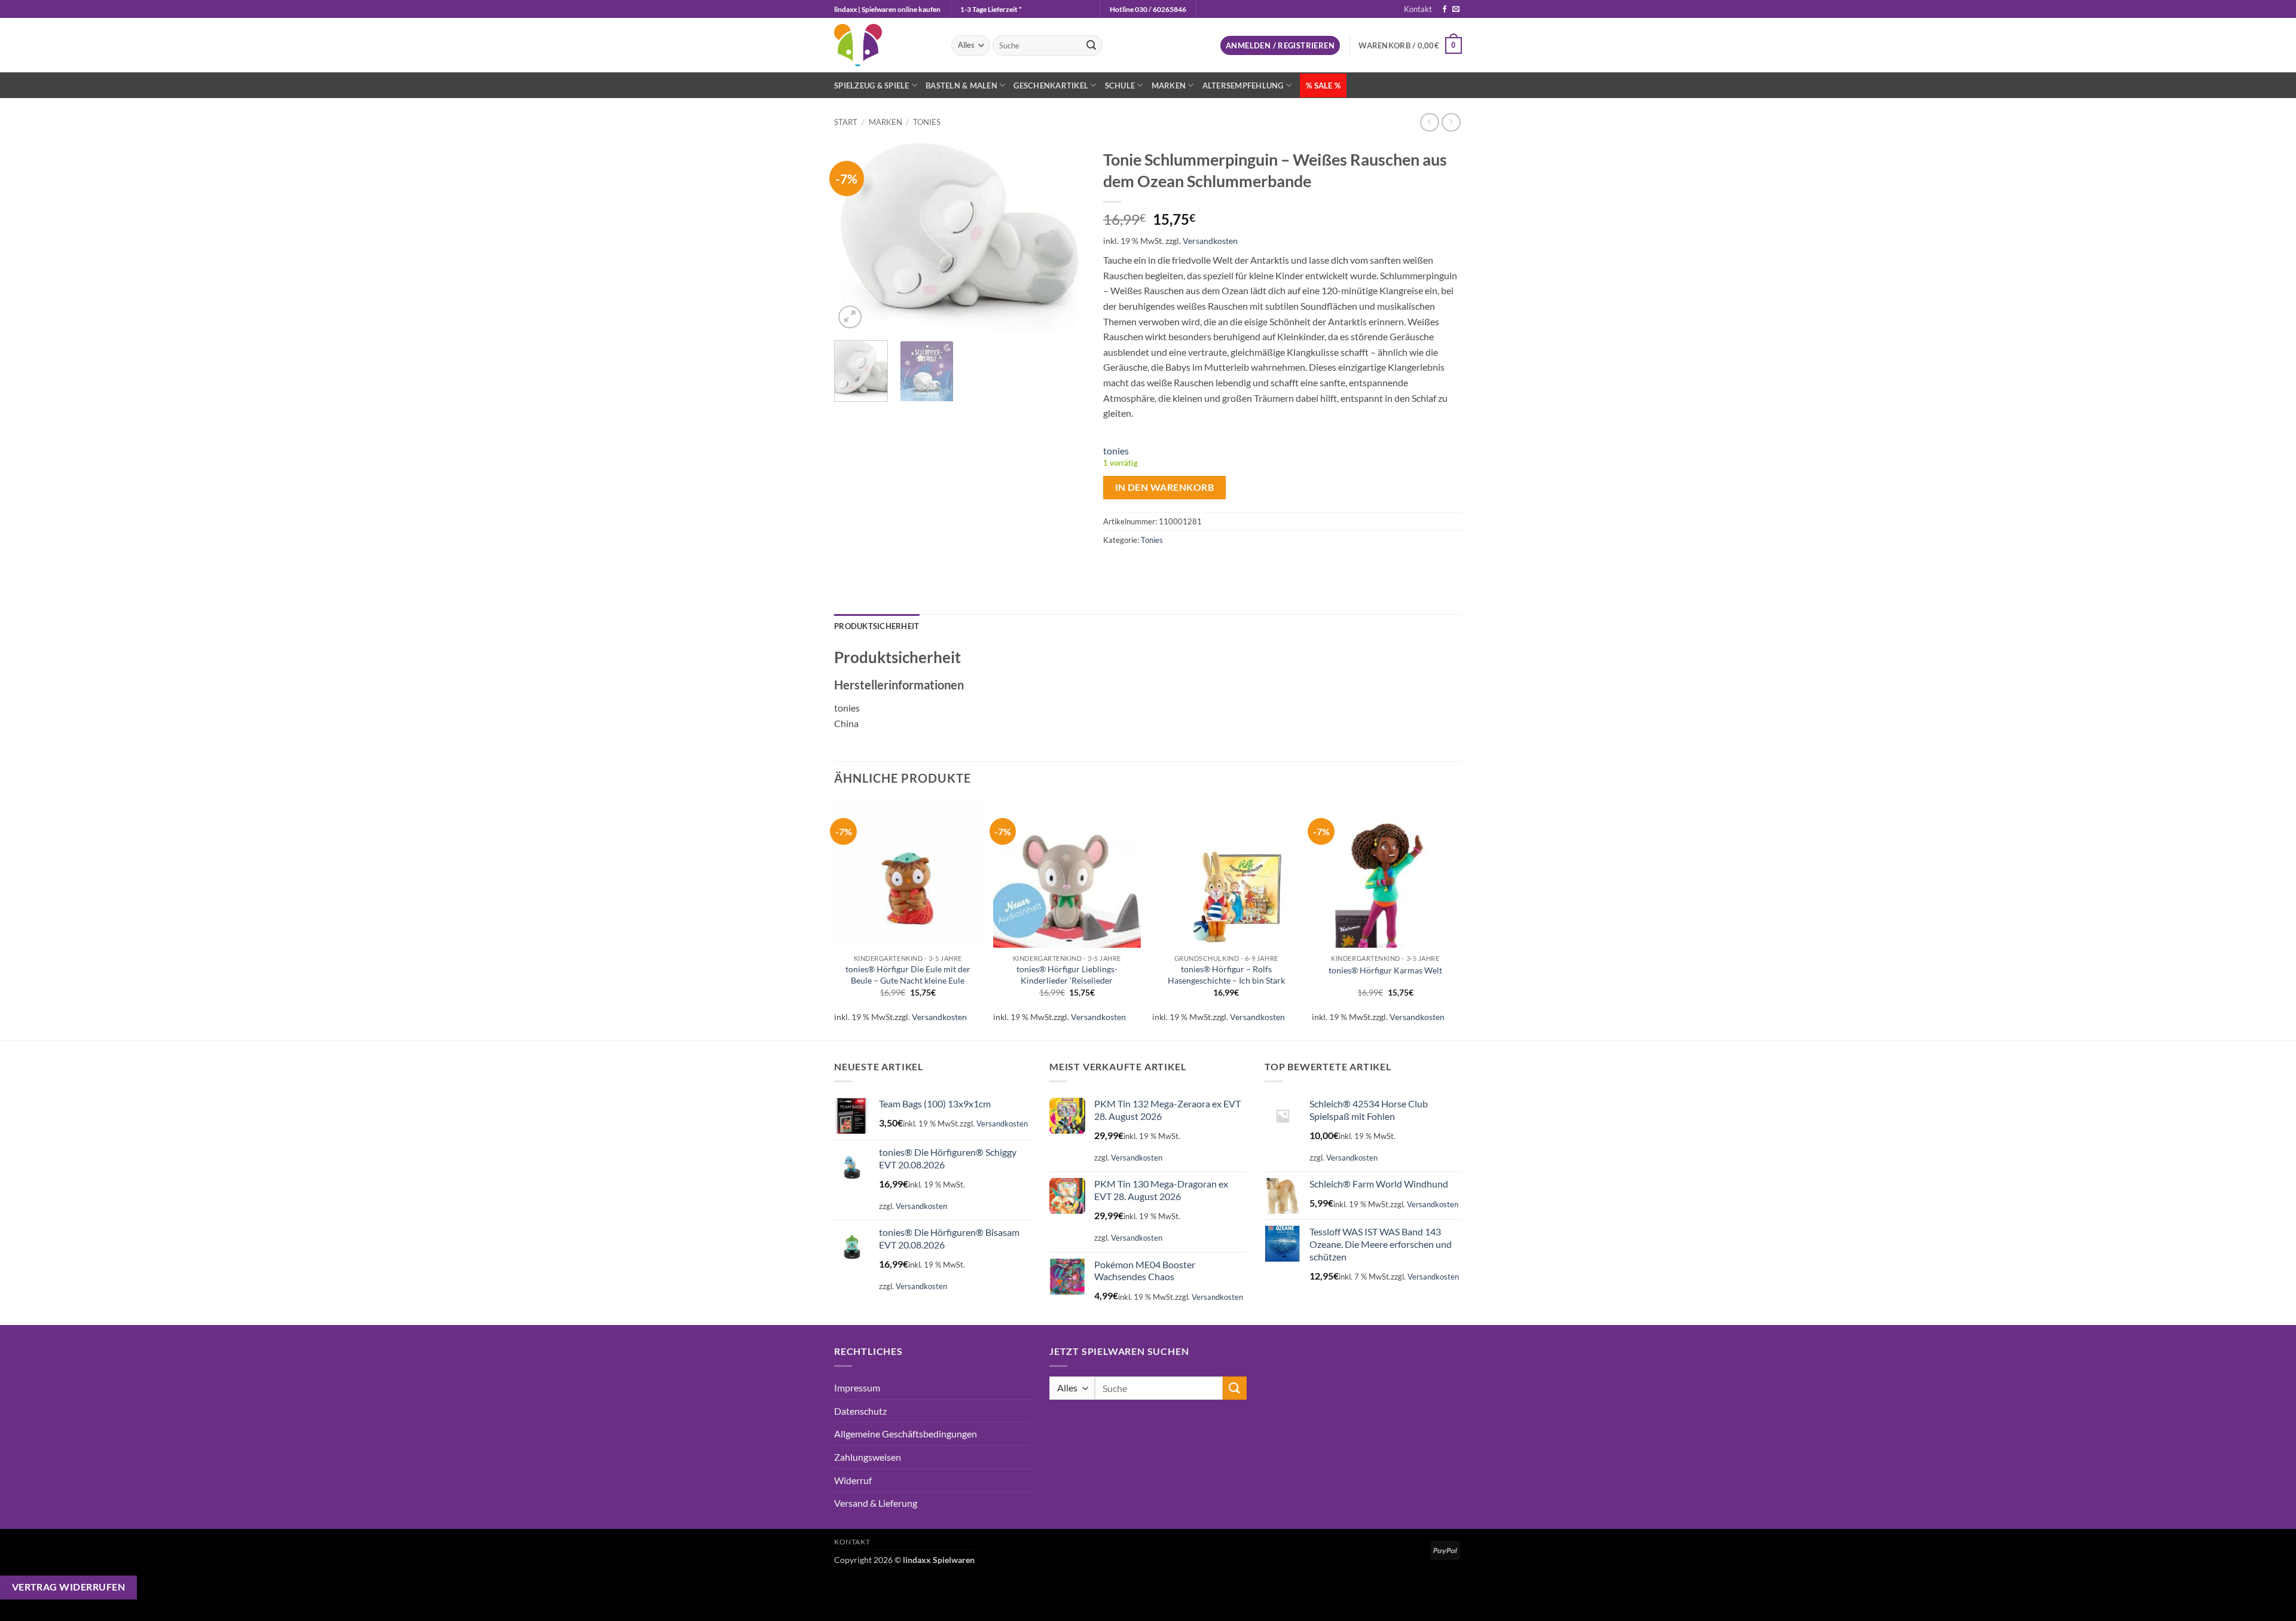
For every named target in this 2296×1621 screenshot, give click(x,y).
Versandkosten (1210, 241)
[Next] (1065, 237)
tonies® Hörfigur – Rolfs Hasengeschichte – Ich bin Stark (1226, 975)
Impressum (857, 1388)
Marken (1169, 86)
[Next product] (1429, 122)
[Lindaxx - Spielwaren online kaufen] (884, 45)
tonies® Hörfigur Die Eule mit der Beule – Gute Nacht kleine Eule (908, 975)
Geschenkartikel (1051, 86)
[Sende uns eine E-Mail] (1456, 10)
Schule (1120, 86)
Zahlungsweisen (868, 1457)
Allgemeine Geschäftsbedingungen (906, 1434)
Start (846, 122)
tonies (1116, 451)
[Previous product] (1451, 122)
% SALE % (1323, 86)
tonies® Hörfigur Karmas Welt (1385, 970)
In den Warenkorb (1164, 487)
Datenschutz (860, 1411)
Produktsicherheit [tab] (877, 626)
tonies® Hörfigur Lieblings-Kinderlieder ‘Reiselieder (1067, 975)
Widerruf (853, 1480)
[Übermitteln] (1091, 45)
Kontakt (1418, 9)
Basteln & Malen (961, 86)
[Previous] (854, 237)
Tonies (927, 122)
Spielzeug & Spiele (872, 86)
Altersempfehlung (1243, 86)
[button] (1280, 46)
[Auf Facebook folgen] (1445, 10)
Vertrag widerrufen (68, 1587)
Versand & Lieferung (876, 1503)
